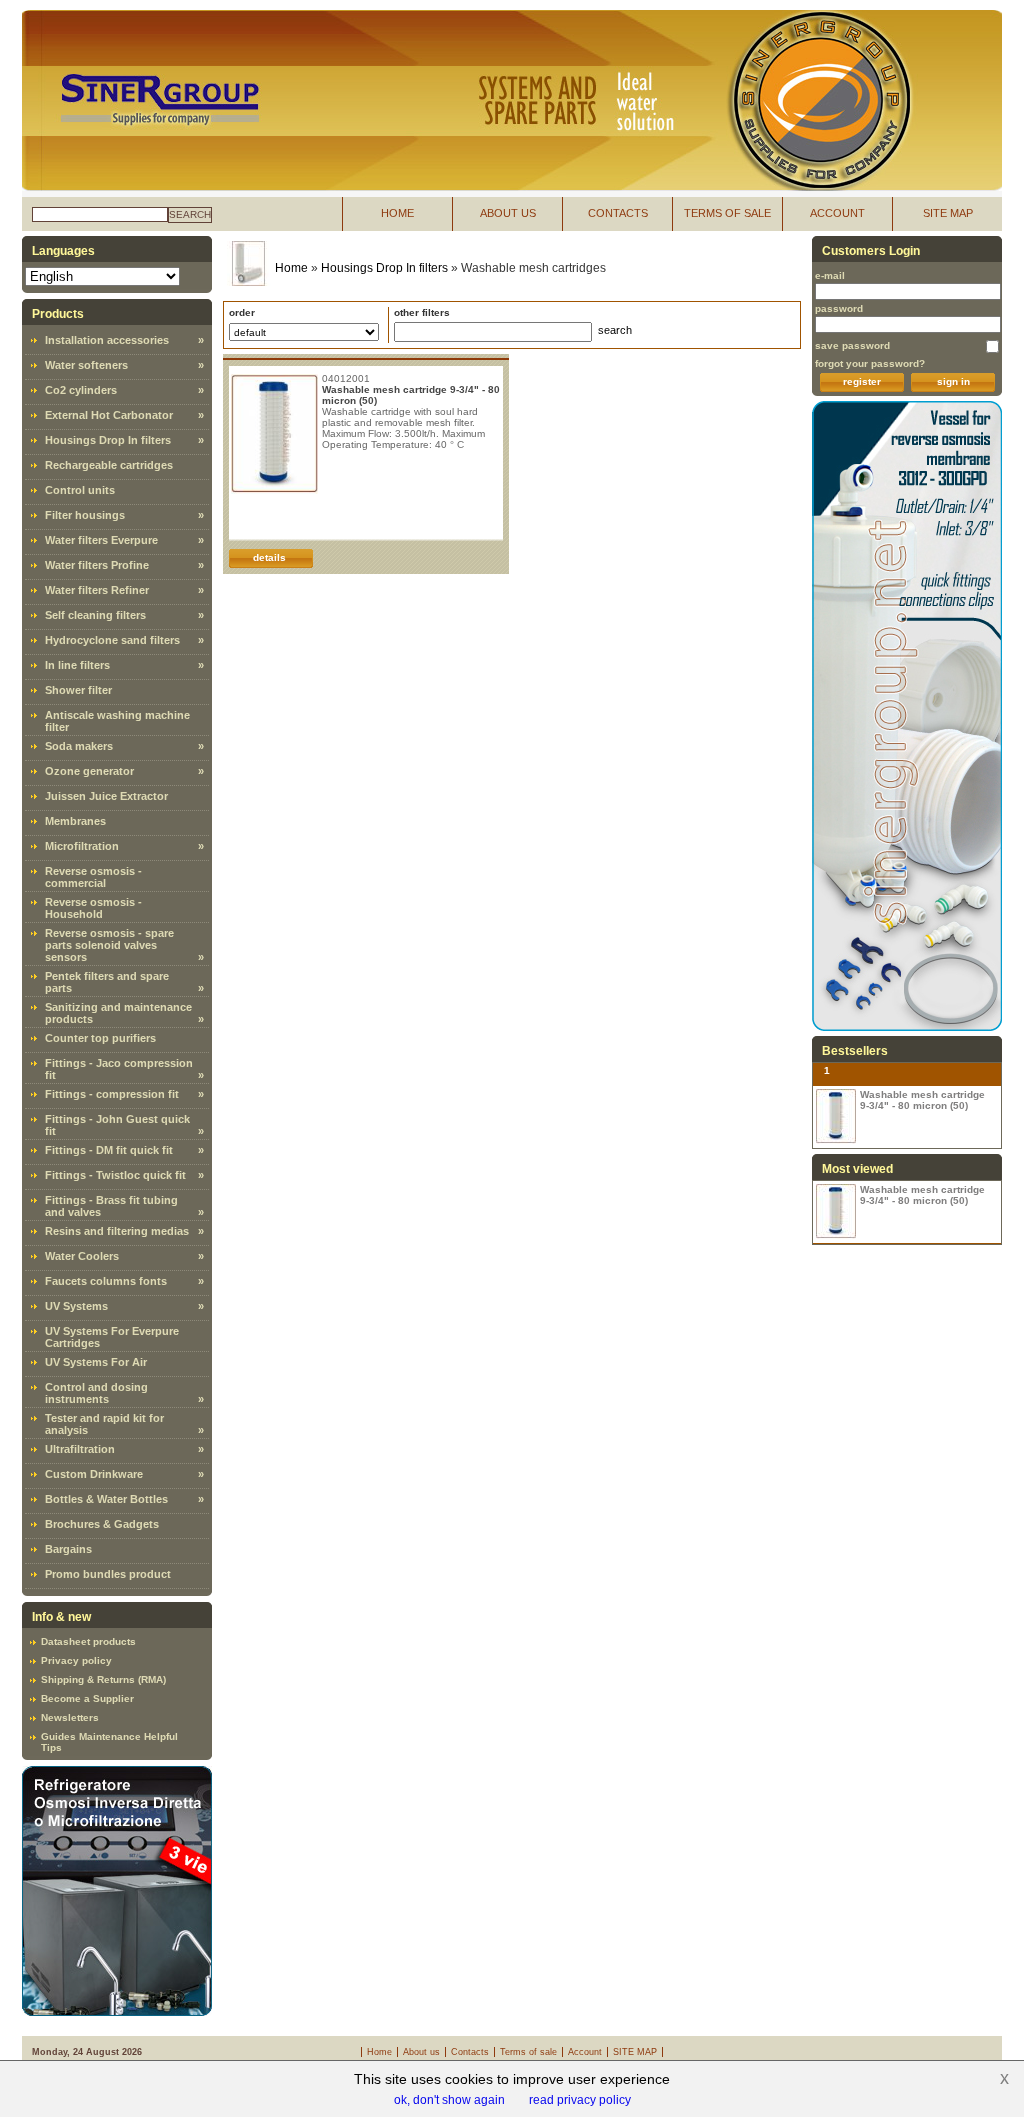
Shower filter (78, 690)
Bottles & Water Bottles (106, 1499)
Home (291, 268)
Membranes (75, 821)
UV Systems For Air (96, 1362)
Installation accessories (107, 340)
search (190, 214)
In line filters (77, 665)
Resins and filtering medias (117, 1231)
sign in (953, 381)
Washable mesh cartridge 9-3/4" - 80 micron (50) (922, 1100)
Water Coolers (82, 1256)
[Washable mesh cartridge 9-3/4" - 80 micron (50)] (836, 1116)
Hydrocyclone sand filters (112, 640)
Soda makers (79, 746)
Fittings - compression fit (112, 1094)
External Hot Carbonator (109, 415)
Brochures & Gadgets (102, 1524)
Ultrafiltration (80, 1449)
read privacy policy (580, 2100)
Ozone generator (89, 771)
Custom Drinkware (94, 1474)
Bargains (68, 1549)
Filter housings (85, 515)
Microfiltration (82, 846)
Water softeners (86, 365)
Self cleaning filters (95, 615)
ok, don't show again (449, 2100)
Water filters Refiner (97, 590)
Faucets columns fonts (106, 1281)
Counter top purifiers (100, 1038)
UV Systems (76, 1306)
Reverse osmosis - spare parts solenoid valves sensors (109, 945)
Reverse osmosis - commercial (93, 877)
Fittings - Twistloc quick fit (115, 1175)
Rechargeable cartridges (109, 465)
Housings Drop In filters (108, 440)
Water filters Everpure (101, 540)
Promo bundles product (108, 1574)
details (269, 557)
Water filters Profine (97, 565)
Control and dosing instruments (96, 1393)
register (862, 381)
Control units (80, 490)
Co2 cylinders (81, 390)
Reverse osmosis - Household (93, 908)
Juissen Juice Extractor (106, 796)
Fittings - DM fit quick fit (109, 1150)
